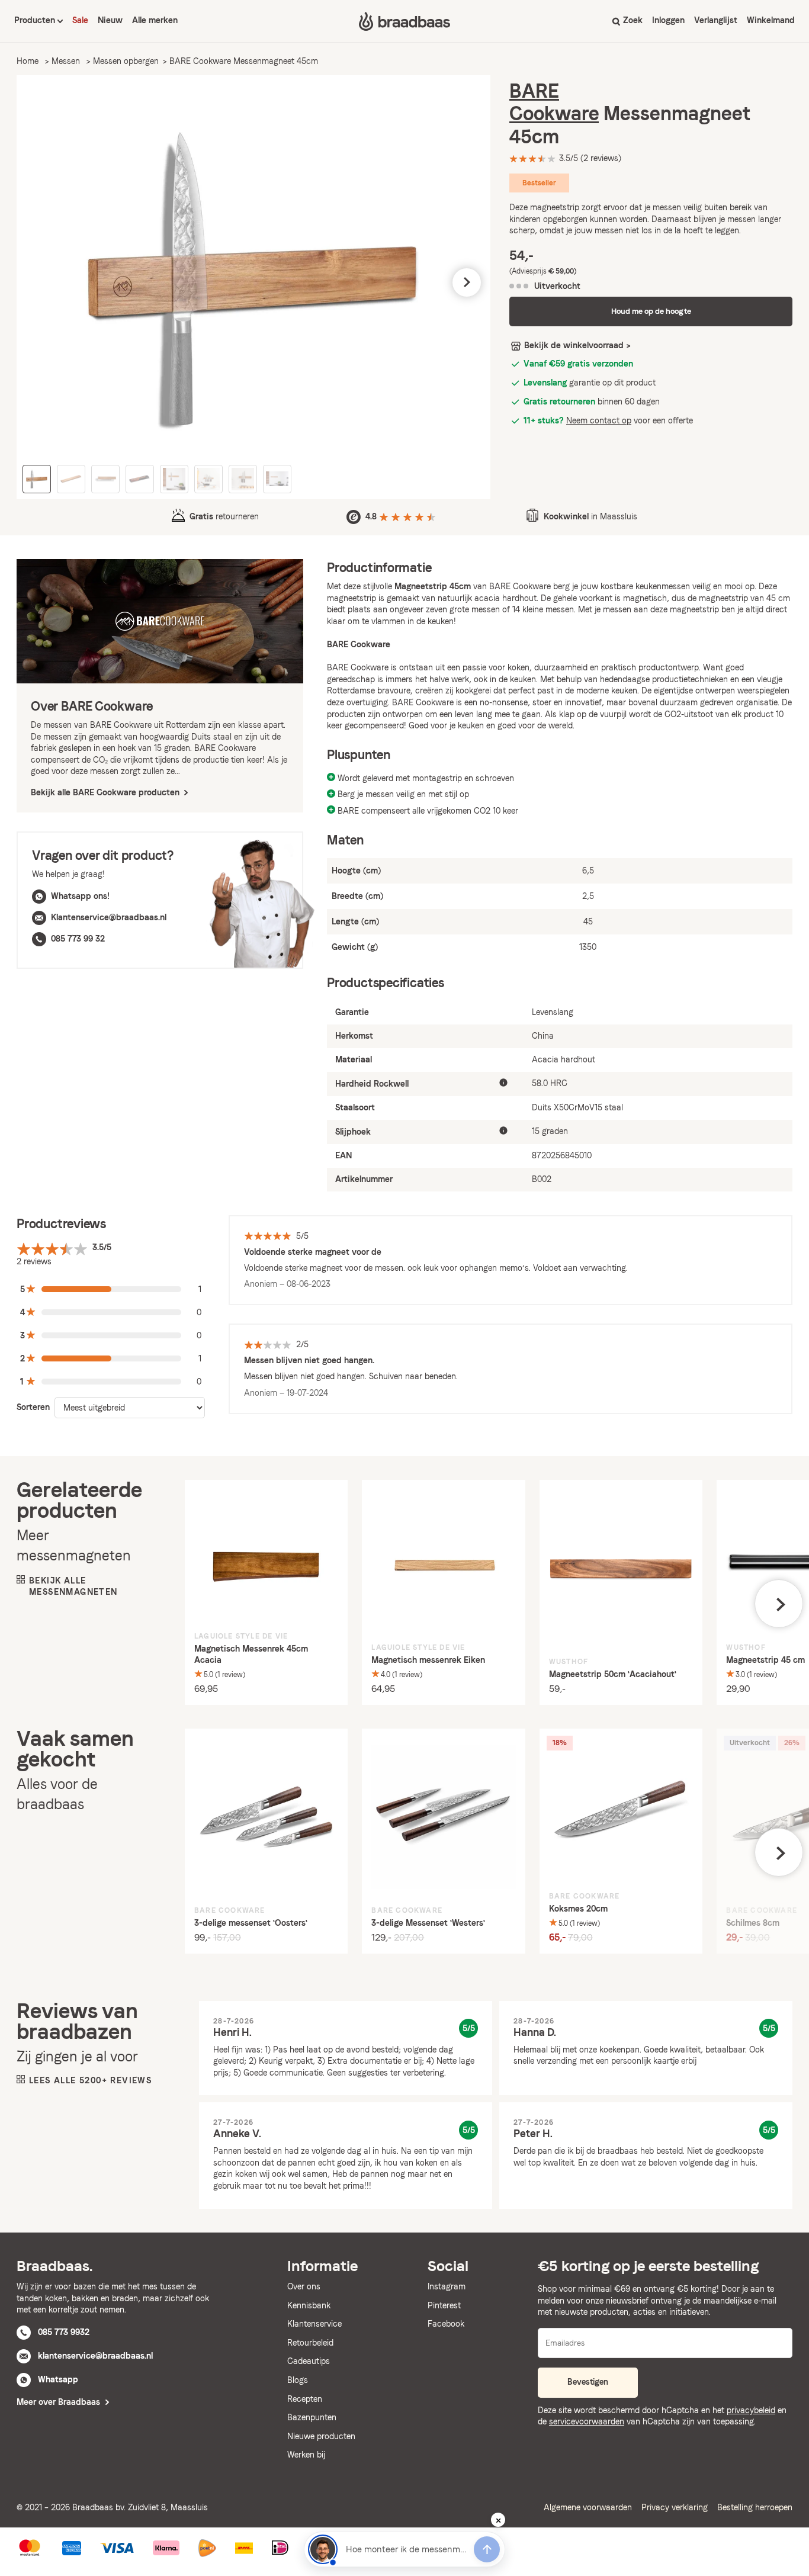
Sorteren (33, 1407)
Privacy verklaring (675, 2507)
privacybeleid (751, 2410)
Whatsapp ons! (80, 896)
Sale (80, 20)
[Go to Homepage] (404, 21)
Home (28, 61)
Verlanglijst (716, 20)
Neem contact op (599, 420)
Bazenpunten (312, 2417)
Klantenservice (314, 2324)
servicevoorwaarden (587, 2421)
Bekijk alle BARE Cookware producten (106, 792)
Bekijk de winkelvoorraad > (577, 345)
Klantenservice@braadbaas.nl (109, 917)
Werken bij (306, 2455)
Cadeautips (309, 2361)
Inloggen (668, 20)
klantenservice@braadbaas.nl (95, 2356)
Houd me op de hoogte (651, 311)
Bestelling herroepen (755, 2507)
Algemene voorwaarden (588, 2507)
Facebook (446, 2324)
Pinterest (444, 2305)
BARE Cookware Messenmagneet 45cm (244, 61)
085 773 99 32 (78, 939)
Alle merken (155, 20)
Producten (36, 20)
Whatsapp (58, 2379)
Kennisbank (309, 2305)
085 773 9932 (64, 2332)
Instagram (447, 2286)
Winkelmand (771, 20)
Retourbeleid (310, 2343)
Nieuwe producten (321, 2436)
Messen (66, 61)
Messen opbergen (126, 61)
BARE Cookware (554, 102)
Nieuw (110, 20)
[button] (40, 282)
